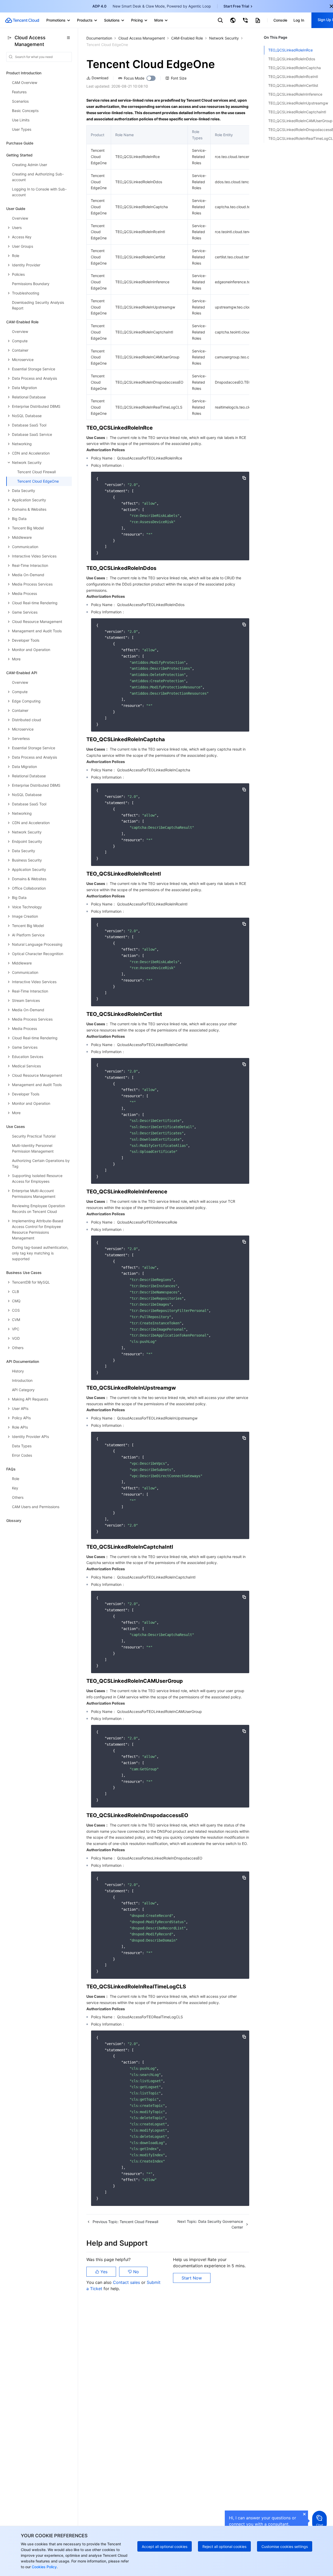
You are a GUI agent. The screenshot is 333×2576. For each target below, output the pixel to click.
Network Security (224, 38)
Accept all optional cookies (165, 2547)
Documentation (99, 38)
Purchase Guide (20, 143)
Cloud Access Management (142, 38)
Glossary (14, 1520)
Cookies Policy (44, 2567)
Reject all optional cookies (224, 2547)
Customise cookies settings (285, 2547)
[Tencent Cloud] (22, 20)
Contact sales (127, 2282)
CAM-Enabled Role (187, 38)
